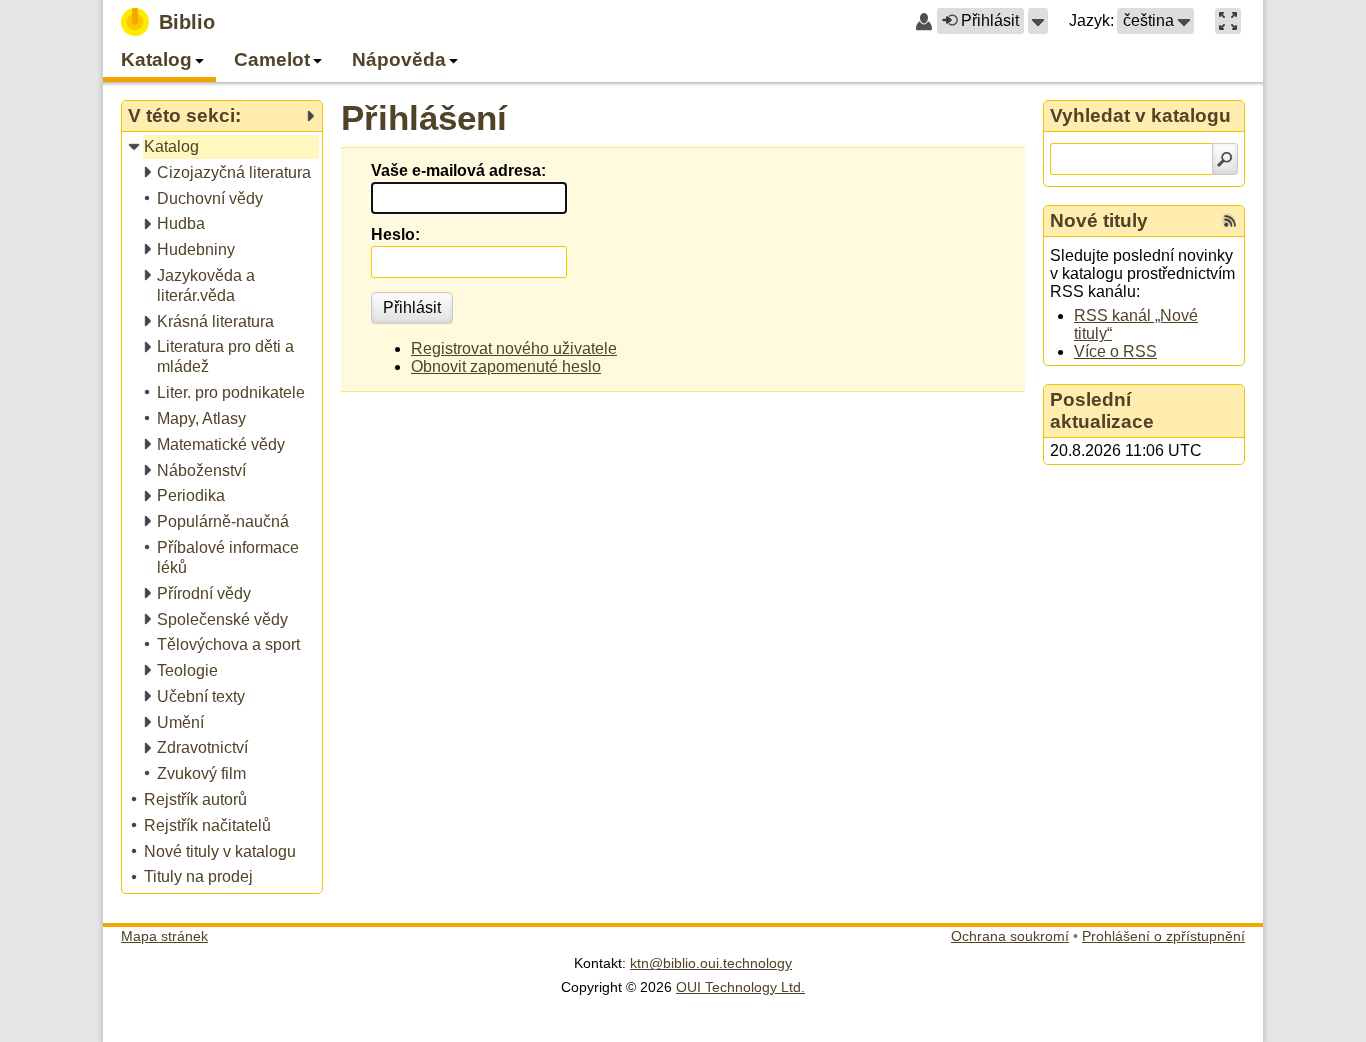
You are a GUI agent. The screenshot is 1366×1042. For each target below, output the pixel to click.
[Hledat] (1225, 159)
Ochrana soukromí (1010, 936)
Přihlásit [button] (990, 20)
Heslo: (395, 234)
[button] (1038, 21)
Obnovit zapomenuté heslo (506, 366)
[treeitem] (223, 147)
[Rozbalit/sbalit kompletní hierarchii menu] (310, 116)
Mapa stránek (164, 936)
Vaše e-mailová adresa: (458, 170)
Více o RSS (1115, 351)
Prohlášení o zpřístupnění (1163, 936)
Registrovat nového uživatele (514, 348)
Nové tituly (1099, 220)
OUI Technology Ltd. (740, 987)
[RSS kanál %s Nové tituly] (1230, 221)
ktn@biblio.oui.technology (711, 963)
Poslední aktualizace (1102, 410)
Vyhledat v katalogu (1140, 115)
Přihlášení (424, 117)
